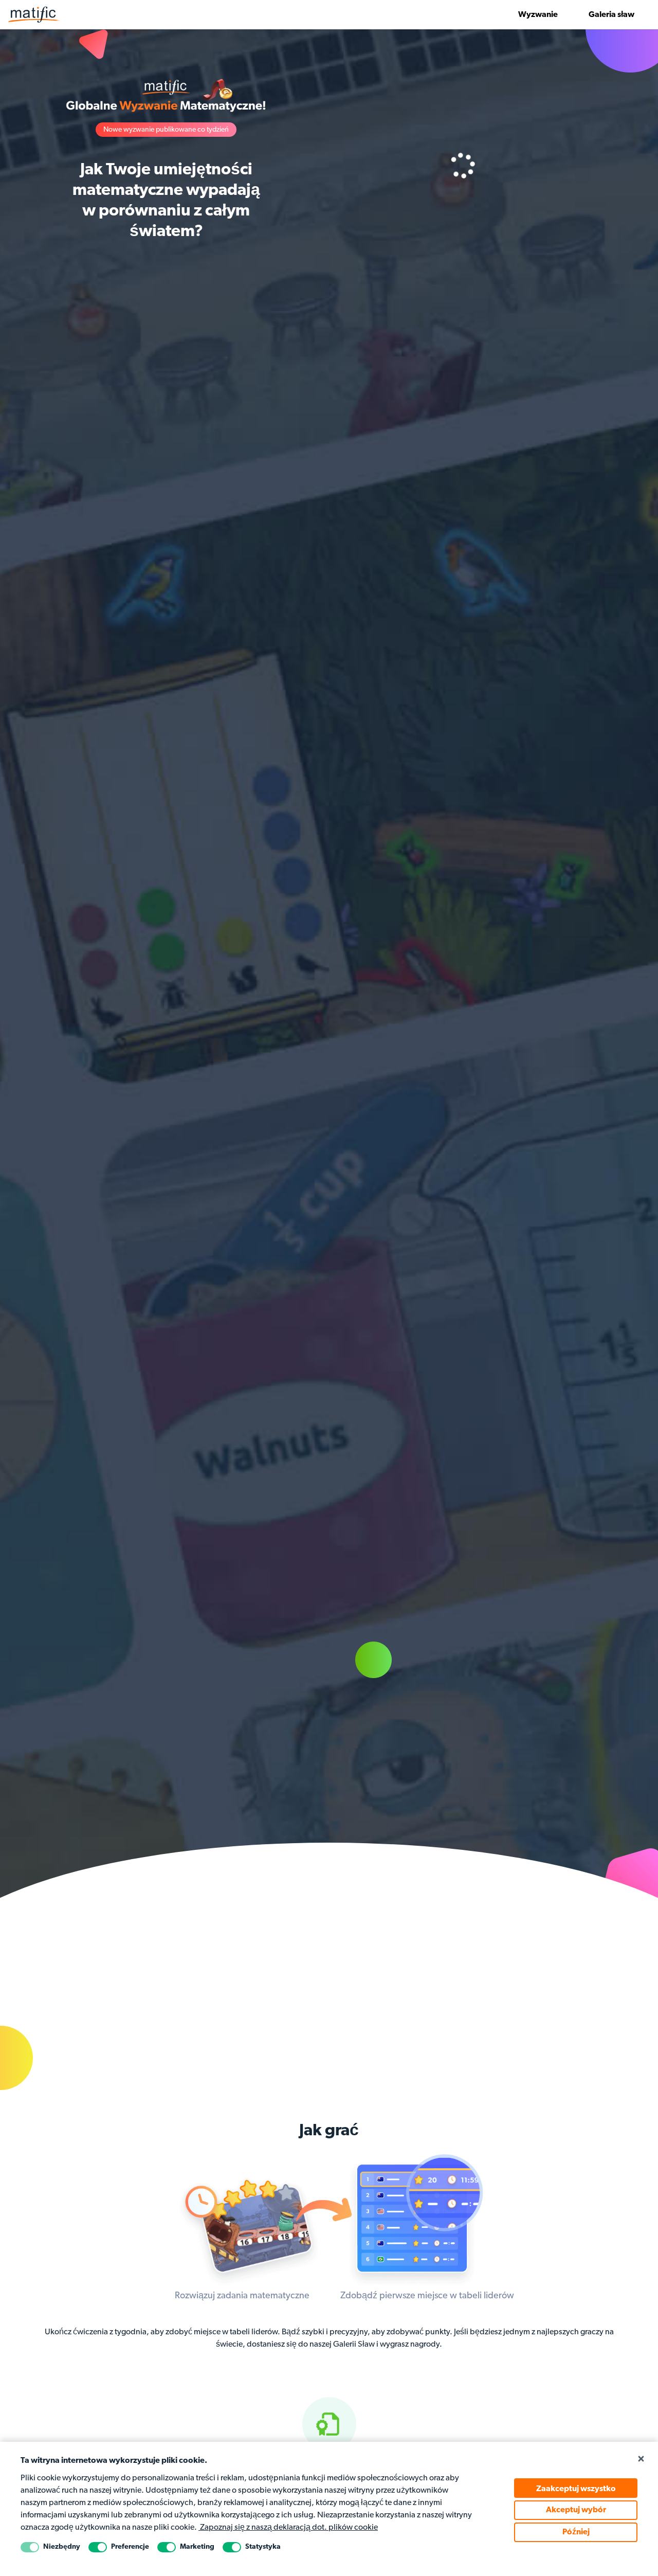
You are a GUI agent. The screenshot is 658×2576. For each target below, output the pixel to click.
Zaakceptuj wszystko (576, 2489)
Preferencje (130, 2547)
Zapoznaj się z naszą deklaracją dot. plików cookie (288, 2528)
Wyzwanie (538, 15)
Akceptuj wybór (576, 2510)
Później (576, 2532)
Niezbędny (62, 2547)
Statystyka (263, 2547)
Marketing (197, 2547)
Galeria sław (611, 15)
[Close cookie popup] (641, 2459)
